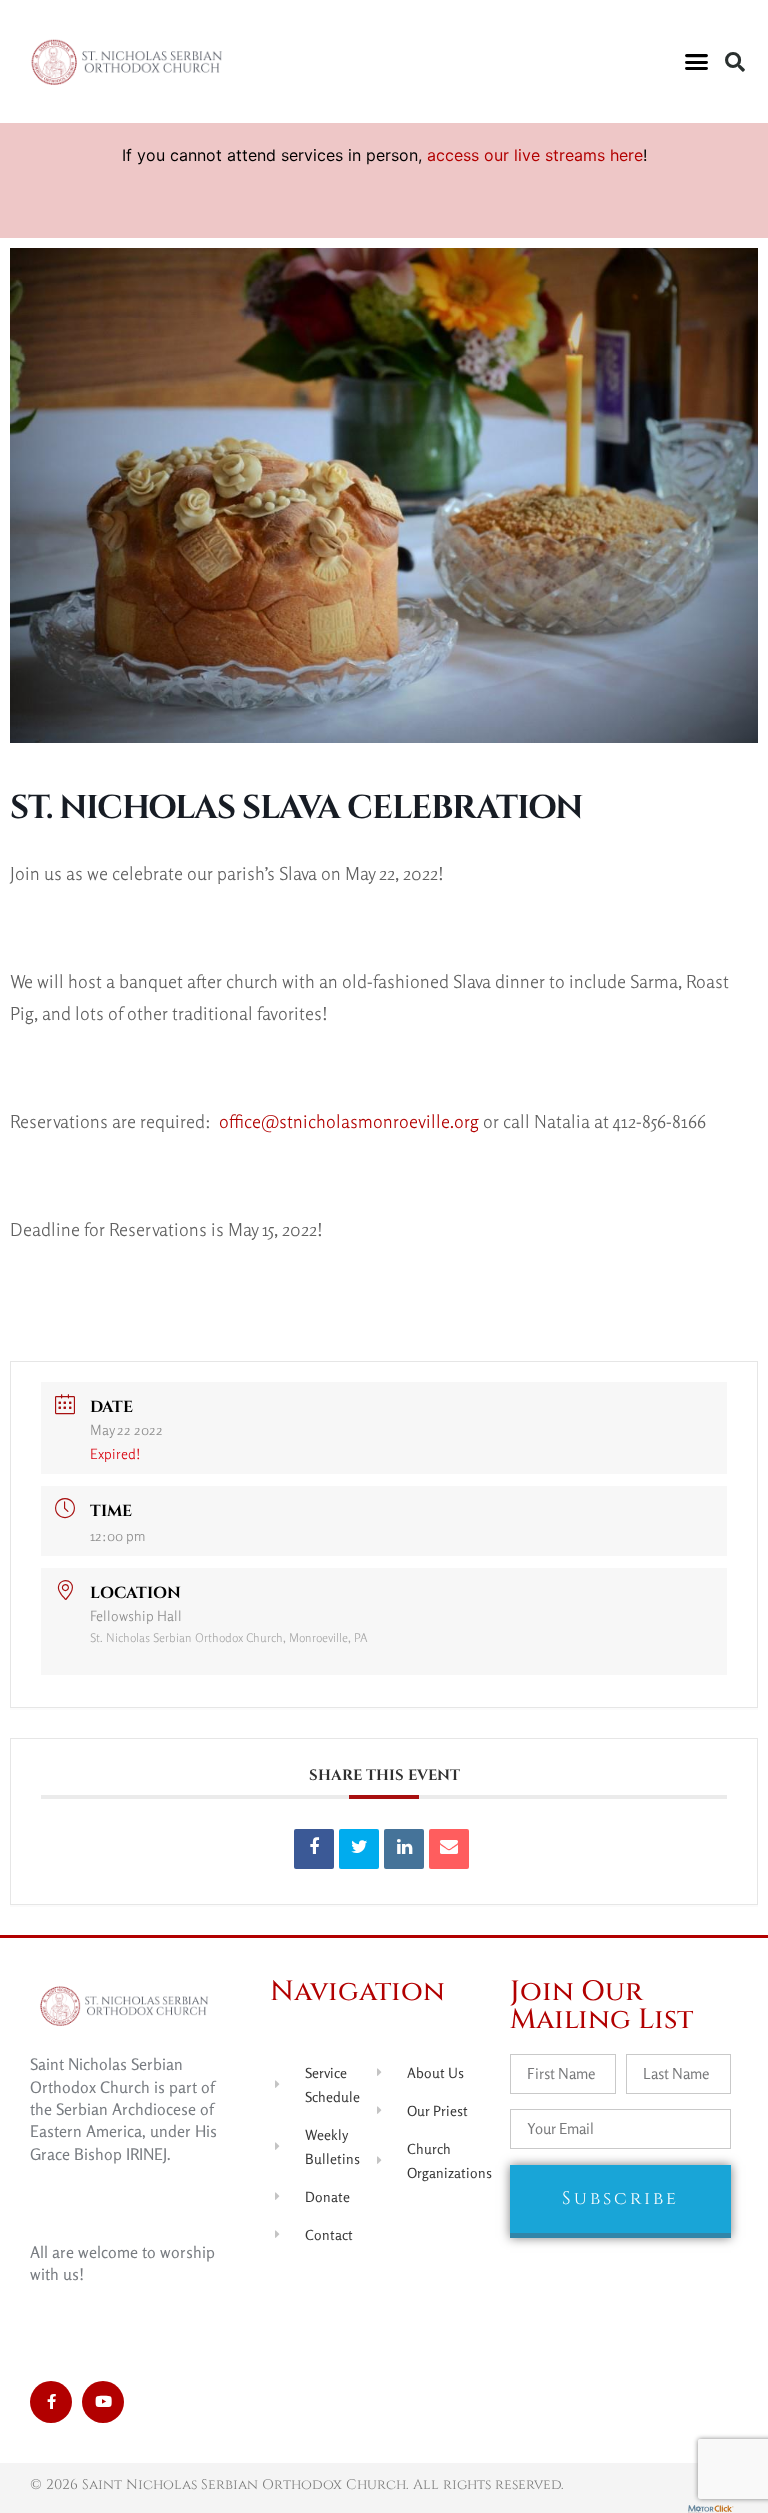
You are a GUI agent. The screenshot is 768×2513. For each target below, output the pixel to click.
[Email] (449, 1849)
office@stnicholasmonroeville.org (349, 1121)
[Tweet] (359, 1849)
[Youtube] (103, 2402)
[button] (696, 62)
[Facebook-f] (51, 2402)
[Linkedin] (404, 1849)
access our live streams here (535, 155)
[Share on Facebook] (314, 1849)
